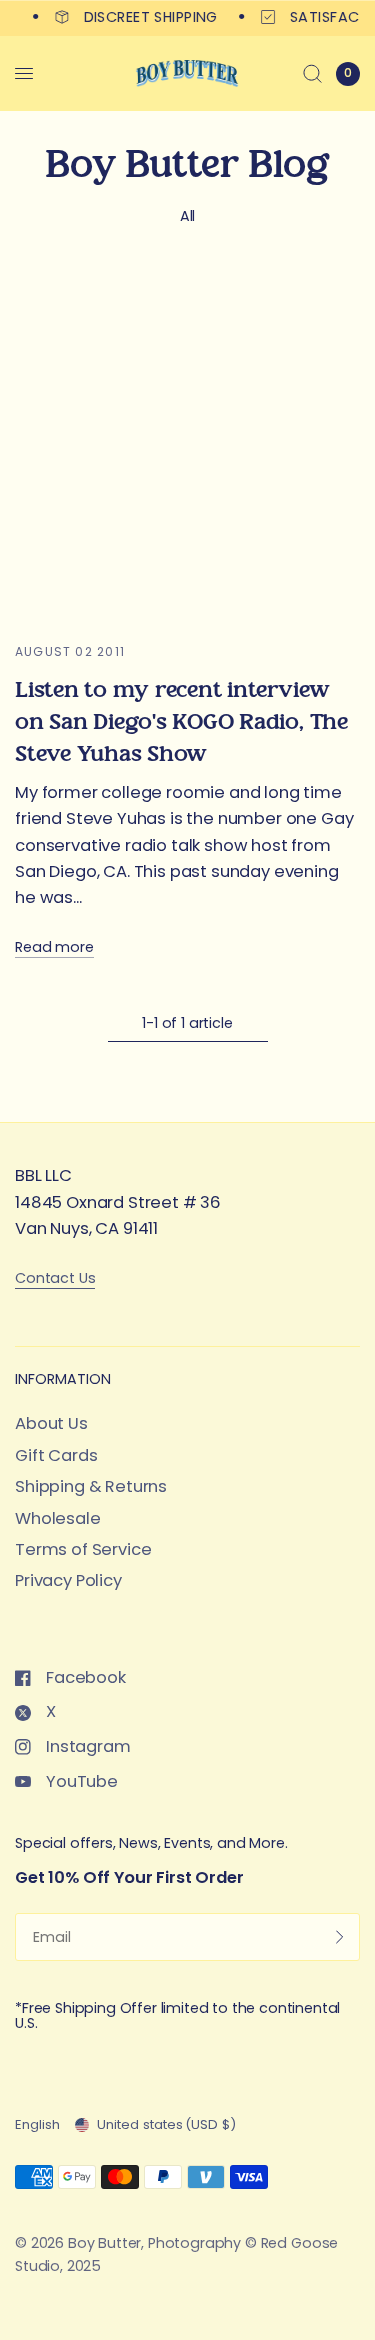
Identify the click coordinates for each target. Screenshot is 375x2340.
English (37, 2124)
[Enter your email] (340, 1937)
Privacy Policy (68, 1580)
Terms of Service (83, 1549)
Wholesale (58, 1518)
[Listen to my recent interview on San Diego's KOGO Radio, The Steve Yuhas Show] (187, 445)
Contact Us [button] (55, 1278)
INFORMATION (63, 1379)
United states (166, 2124)
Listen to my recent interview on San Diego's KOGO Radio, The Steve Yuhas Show (181, 722)
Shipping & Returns (91, 1486)
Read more (54, 947)
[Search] (312, 73)
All (188, 216)
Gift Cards (56, 1455)
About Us (51, 1423)
